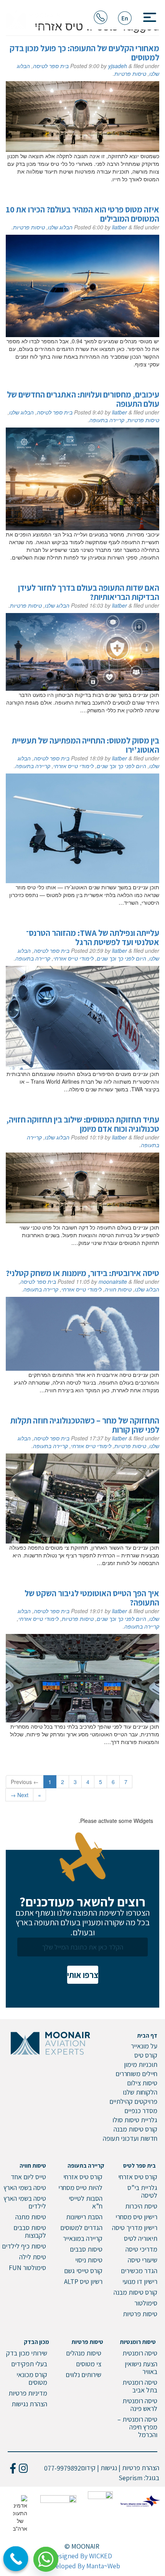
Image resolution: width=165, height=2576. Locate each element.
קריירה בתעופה (107, 420)
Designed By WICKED (82, 2556)
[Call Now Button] (16, 2559)
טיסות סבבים (86, 2249)
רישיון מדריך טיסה (135, 2228)
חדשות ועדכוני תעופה (130, 2138)
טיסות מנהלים (84, 2353)
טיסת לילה (33, 2257)
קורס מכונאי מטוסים (32, 2378)
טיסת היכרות (141, 2206)
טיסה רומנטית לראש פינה (140, 2405)
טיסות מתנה (31, 2217)
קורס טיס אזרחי (138, 2177)
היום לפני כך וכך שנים (121, 766)
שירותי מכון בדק (27, 2353)
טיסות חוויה (118, 1289)
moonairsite (113, 1281)
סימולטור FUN (27, 2268)
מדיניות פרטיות (28, 2393)
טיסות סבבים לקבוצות (30, 2231)
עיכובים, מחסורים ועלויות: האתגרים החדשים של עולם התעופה (83, 399)
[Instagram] (23, 2468)
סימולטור (146, 2303)
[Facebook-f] (13, 2468)
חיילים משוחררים (136, 2074)
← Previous (25, 1782)
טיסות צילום (142, 2083)
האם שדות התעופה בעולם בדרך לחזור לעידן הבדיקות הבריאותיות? (89, 592)
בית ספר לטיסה (51, 66)
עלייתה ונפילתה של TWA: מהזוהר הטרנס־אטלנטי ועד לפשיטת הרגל (93, 937)
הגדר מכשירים (139, 2271)
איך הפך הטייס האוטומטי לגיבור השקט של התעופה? (92, 1598)
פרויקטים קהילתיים (133, 2101)
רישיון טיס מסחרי (136, 2217)
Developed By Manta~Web (82, 2566)
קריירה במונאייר (83, 2238)
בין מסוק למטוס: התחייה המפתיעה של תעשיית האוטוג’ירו (86, 745)
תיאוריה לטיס (141, 2238)
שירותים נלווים (83, 2375)
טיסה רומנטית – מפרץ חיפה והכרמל (137, 2427)
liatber (120, 227)
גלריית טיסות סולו (135, 2120)
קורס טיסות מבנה (135, 2129)
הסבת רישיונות (84, 2217)
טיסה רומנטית (140, 2353)
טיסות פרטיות (130, 74)
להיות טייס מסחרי (80, 2188)
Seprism (130, 2478)
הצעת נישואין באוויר (141, 2368)
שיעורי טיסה (143, 2260)
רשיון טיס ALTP (83, 2281)
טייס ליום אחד (28, 2177)
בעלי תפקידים (29, 2364)
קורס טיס (146, 2055)
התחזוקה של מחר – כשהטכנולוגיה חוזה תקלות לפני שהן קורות (85, 1425)
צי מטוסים (89, 2364)
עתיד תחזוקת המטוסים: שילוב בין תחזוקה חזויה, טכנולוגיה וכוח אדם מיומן (83, 1124)
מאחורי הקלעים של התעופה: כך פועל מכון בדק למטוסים (84, 53)
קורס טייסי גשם (83, 2271)
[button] (147, 15)
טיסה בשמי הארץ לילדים (25, 2202)
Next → (19, 1795)
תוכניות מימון (141, 2064)
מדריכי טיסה (141, 2249)
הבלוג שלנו (60, 227)
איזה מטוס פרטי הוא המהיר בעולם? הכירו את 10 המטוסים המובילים (82, 214)
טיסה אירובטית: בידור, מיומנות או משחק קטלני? (82, 1273)
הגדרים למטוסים (81, 2228)
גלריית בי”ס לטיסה (142, 2191)
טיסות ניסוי (89, 2260)
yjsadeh (118, 66)
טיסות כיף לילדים (24, 2246)
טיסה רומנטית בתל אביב (140, 2386)
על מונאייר (144, 2046)
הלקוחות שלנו (140, 2092)
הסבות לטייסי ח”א (86, 2202)
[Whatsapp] (49, 2556)
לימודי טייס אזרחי (73, 766)
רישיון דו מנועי (140, 2281)
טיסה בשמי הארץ (25, 2188)
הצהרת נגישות (29, 2404)
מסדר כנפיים (141, 2111)
